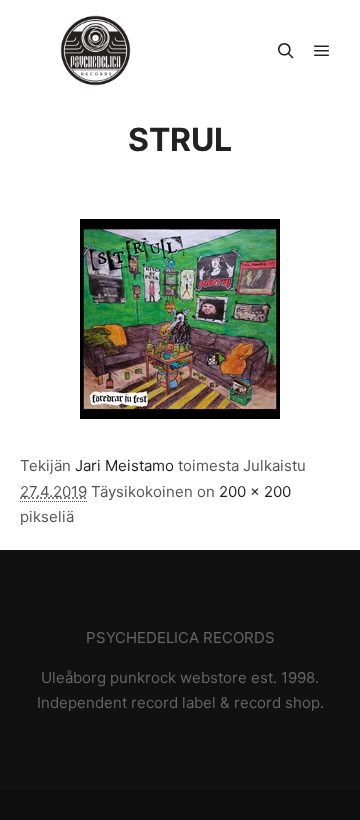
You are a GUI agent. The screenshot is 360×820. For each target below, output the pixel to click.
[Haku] (286, 51)
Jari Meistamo (124, 465)
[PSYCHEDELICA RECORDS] (95, 50)
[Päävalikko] (322, 51)
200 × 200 (255, 491)
